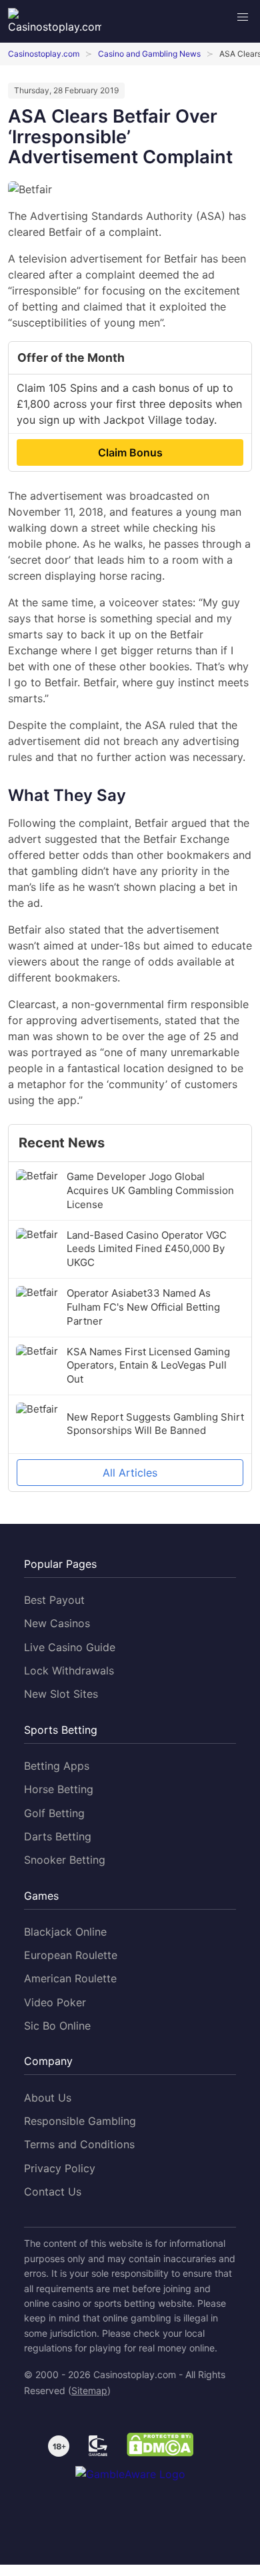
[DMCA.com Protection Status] (160, 2447)
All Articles (130, 1473)
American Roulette (70, 1978)
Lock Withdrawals (69, 1670)
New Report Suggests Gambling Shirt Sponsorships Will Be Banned (155, 1424)
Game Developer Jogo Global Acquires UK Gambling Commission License (150, 1190)
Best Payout (54, 1600)
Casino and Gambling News (149, 54)
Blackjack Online (65, 1932)
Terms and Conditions (79, 2144)
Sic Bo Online (57, 2026)
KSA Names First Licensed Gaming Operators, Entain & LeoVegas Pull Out (148, 1366)
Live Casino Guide (70, 1647)
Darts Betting (58, 1836)
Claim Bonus (130, 452)
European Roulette (71, 1955)
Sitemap (89, 2390)
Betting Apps (57, 1766)
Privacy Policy (60, 2168)
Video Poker (55, 2002)
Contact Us (53, 2192)
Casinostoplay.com (44, 54)
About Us (48, 2098)
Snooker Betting (65, 1860)
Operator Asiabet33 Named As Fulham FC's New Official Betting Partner (143, 1307)
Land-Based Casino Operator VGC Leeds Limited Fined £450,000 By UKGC (147, 1249)
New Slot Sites (61, 1694)
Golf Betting (54, 1813)
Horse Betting (59, 1789)
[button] (243, 17)
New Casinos (57, 1623)
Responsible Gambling (80, 2121)
